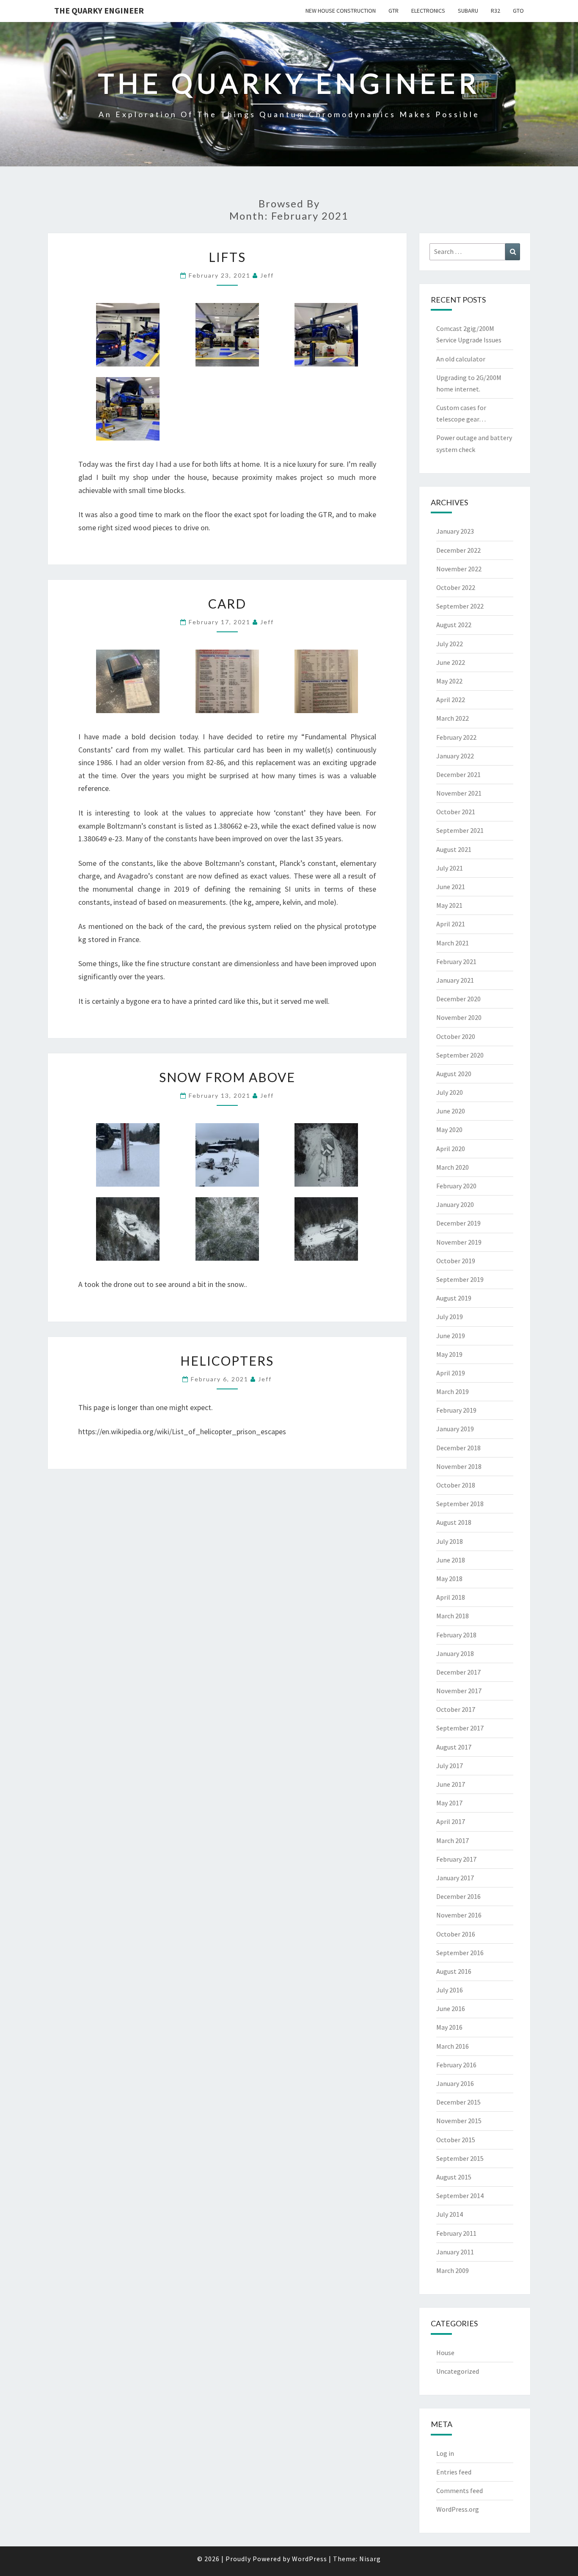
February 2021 (456, 962)
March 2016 (453, 2046)
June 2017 (451, 1784)
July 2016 (450, 1990)
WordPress (310, 2559)
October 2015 (456, 2140)
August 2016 (454, 1971)
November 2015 (459, 2121)
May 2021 (449, 905)
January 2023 (455, 531)
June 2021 (451, 887)
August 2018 (454, 1522)
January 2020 (455, 1204)
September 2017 (460, 1728)
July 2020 (450, 1092)
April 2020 (451, 1149)
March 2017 (453, 1840)
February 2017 (456, 1859)
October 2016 (456, 1934)
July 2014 (450, 2214)
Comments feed (460, 2491)
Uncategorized (458, 2371)
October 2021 (456, 812)
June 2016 (451, 2008)
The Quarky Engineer (99, 10)
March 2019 (453, 1391)
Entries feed (454, 2472)
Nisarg (370, 2559)
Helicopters (227, 1361)
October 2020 (456, 1036)
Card (227, 603)
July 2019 (450, 1317)
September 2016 (460, 1953)
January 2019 (455, 1429)
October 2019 (456, 1261)
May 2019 (449, 1354)
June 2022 (451, 662)
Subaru (468, 11)
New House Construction (341, 11)
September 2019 (460, 1279)
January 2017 (455, 1878)
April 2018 (451, 1597)
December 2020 (458, 999)
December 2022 (458, 550)
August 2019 (454, 1298)
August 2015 (454, 2177)
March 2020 (453, 1167)
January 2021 (455, 980)
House (445, 2353)
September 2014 (460, 2196)
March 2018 (453, 1616)
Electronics (428, 11)
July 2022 (450, 644)
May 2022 (449, 681)
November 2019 (459, 1242)
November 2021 (459, 793)
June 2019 (451, 1336)
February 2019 (456, 1410)
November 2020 (459, 1017)
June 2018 (451, 1560)
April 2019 (451, 1373)
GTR (394, 11)
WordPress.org (458, 2509)
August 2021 (454, 849)
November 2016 (459, 1915)
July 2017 (450, 1766)
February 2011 (456, 2233)
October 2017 (456, 1709)
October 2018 (456, 1485)
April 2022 (451, 700)
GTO (518, 11)
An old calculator (461, 359)
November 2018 (459, 1466)
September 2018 (460, 1504)
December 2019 (458, 1223)
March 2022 (453, 718)
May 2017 (449, 1803)
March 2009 (453, 2270)
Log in (445, 2453)
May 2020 (449, 1130)
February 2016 (456, 2065)
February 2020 (456, 1186)
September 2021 (460, 830)
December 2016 (458, 1896)
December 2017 (458, 1672)
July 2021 (450, 868)
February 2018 (456, 1635)
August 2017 (454, 1747)
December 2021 (458, 774)
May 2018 (449, 1579)
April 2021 (451, 924)
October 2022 (456, 587)
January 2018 (455, 1653)
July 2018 (450, 1541)
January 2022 (455, 756)
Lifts (227, 257)
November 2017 (459, 1691)
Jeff (267, 275)
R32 (495, 11)
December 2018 (458, 1448)
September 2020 (460, 1055)
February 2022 (456, 737)
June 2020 (451, 1111)
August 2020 (454, 1074)
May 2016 (449, 2027)
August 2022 (454, 625)
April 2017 (451, 1821)
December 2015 (458, 2102)
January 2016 (455, 2083)
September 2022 (460, 606)
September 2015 (460, 2158)
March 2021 (453, 943)
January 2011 (455, 2252)
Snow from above (227, 1077)
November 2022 (459, 569)
